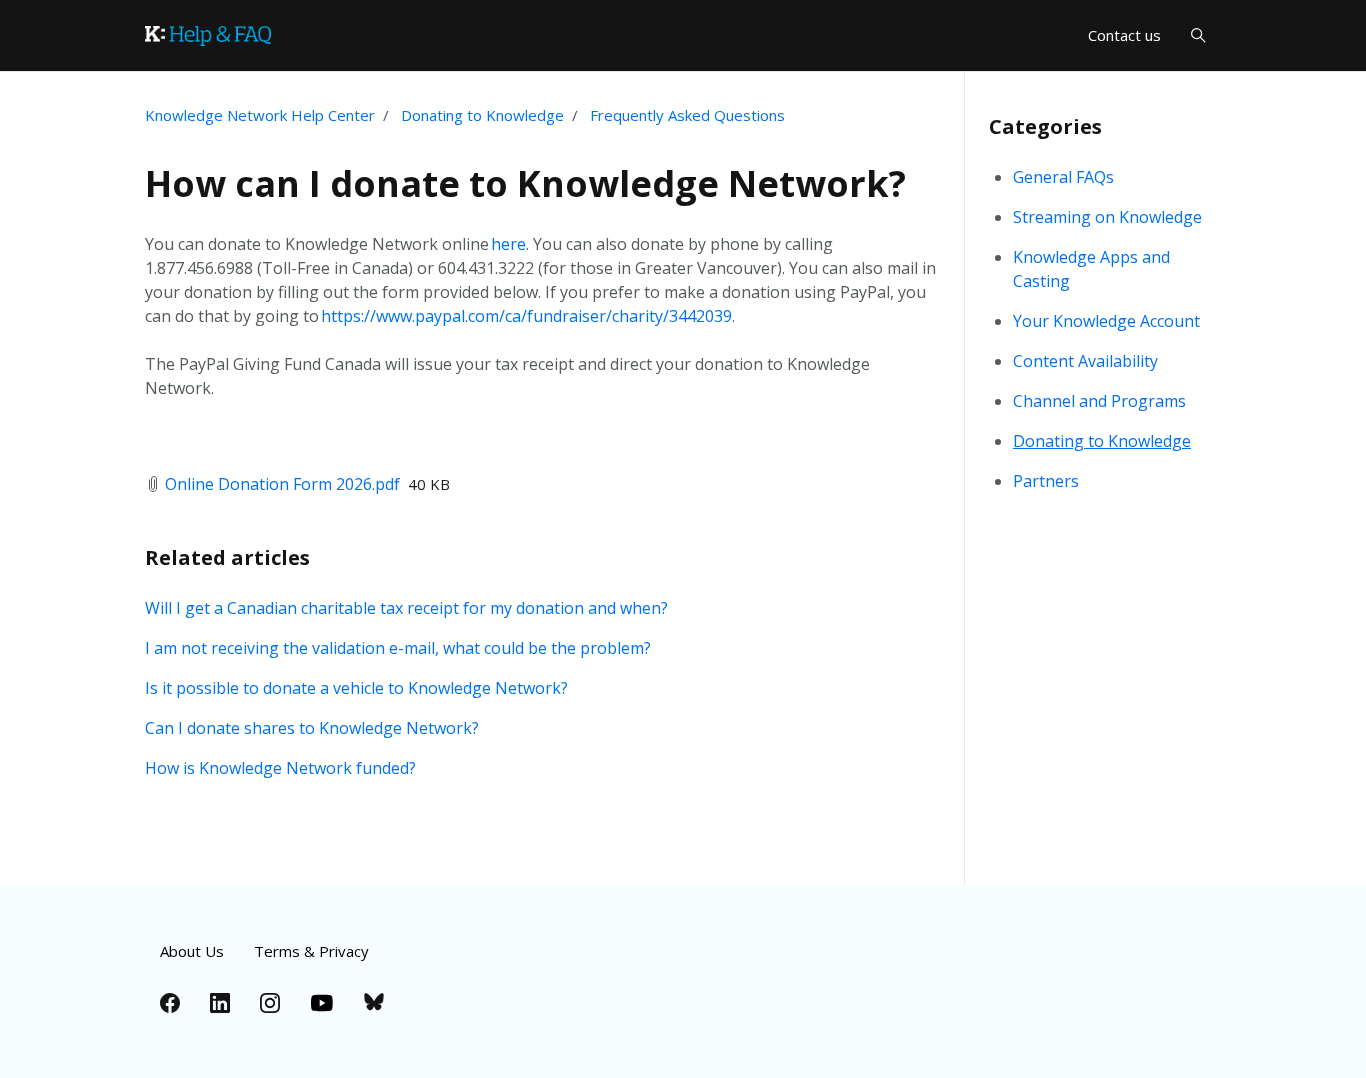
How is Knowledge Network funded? (280, 768)
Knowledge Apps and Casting (1091, 269)
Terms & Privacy (311, 951)
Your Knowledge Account (1106, 321)
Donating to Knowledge (482, 115)
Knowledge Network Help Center (260, 115)
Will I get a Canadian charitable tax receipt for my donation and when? (406, 608)
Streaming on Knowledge (1107, 217)
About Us (192, 951)
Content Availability (1085, 361)
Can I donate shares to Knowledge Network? (312, 728)
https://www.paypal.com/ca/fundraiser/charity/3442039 (526, 316)
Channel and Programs (1099, 401)
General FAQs (1063, 177)
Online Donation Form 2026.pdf (282, 484)
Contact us (1124, 35)
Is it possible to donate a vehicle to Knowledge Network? (356, 688)
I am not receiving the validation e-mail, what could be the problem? (398, 648)
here (508, 244)
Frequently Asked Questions (687, 115)
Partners (1046, 481)
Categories (1045, 126)
